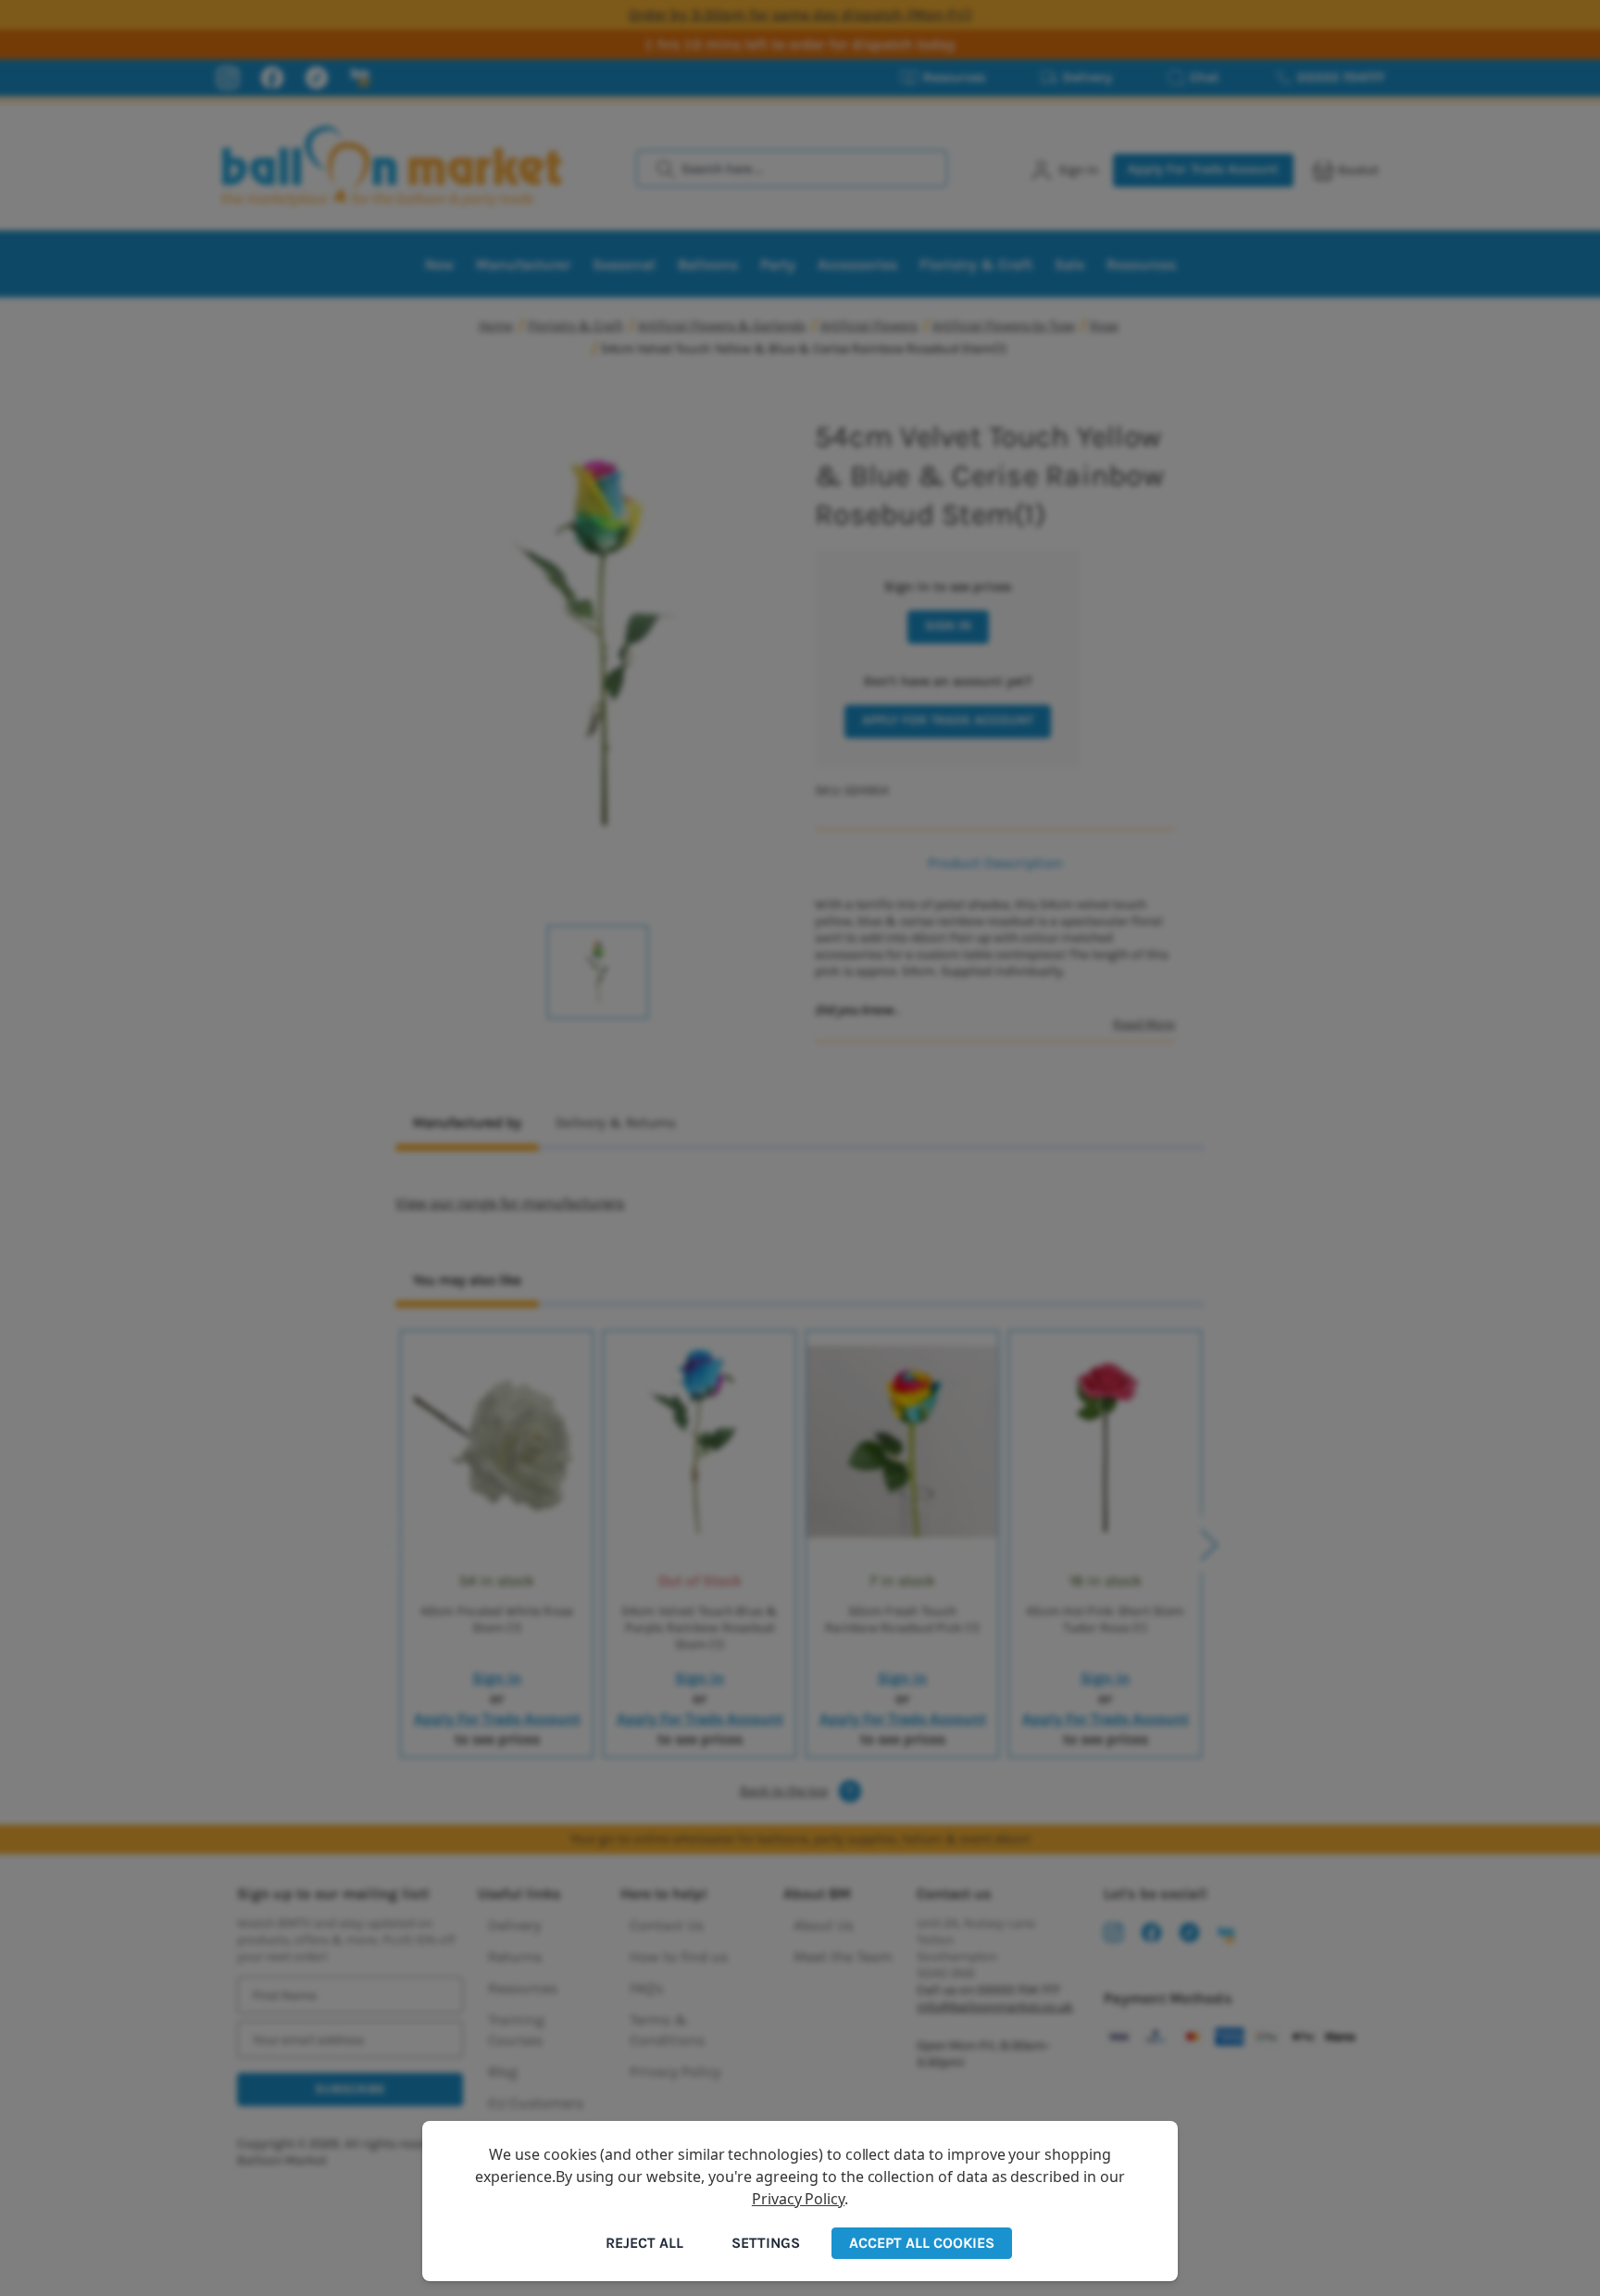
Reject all (644, 2243)
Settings (766, 2243)
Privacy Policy (798, 2199)
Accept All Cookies (922, 2243)
